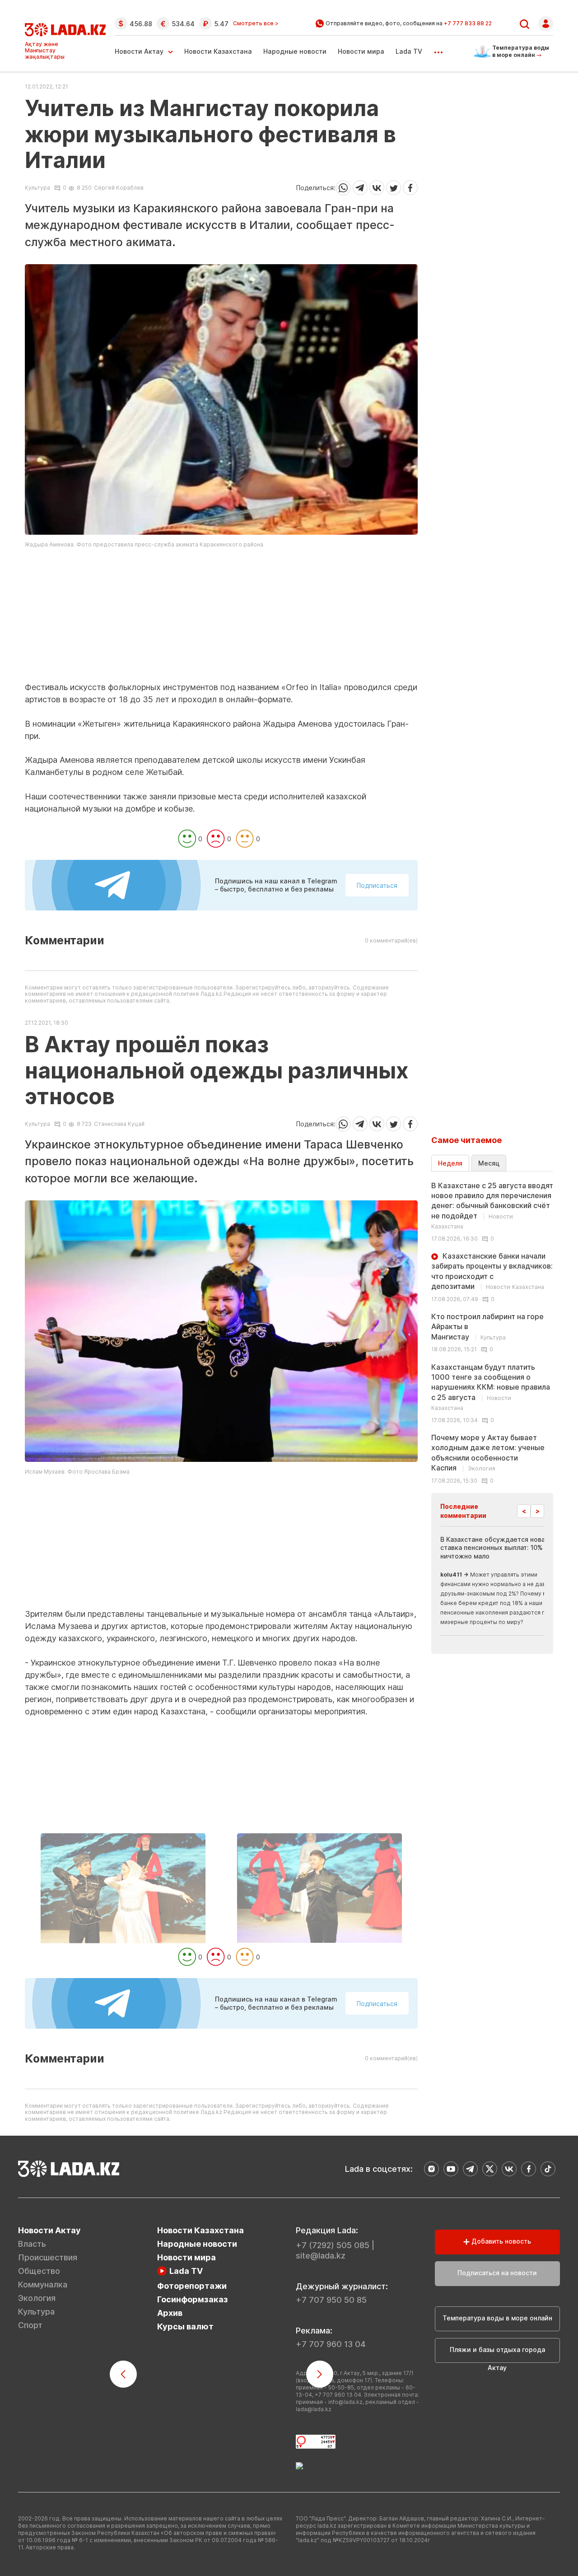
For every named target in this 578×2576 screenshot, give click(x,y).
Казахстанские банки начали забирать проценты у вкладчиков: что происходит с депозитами (492, 1271)
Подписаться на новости (497, 2273)
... (438, 49)
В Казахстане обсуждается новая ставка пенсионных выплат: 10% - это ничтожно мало (501, 1547)
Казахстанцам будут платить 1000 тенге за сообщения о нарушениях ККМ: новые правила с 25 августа (491, 1387)
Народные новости (295, 51)
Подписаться (377, 885)
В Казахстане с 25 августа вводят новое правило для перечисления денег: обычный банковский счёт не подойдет (492, 1206)
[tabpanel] (492, 1332)
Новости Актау (139, 51)
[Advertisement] (221, 618)
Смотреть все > (256, 23)
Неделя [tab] (450, 1163)
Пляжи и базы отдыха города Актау (497, 2354)
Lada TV (409, 51)
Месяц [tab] (489, 1163)
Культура (37, 188)
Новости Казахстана (218, 51)
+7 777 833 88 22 (468, 23)
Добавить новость (500, 2241)
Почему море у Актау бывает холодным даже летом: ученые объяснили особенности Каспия (488, 1453)
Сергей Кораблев (119, 188)
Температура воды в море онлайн (497, 2318)
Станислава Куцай (119, 1124)
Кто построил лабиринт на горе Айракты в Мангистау (487, 1327)
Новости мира (361, 51)
